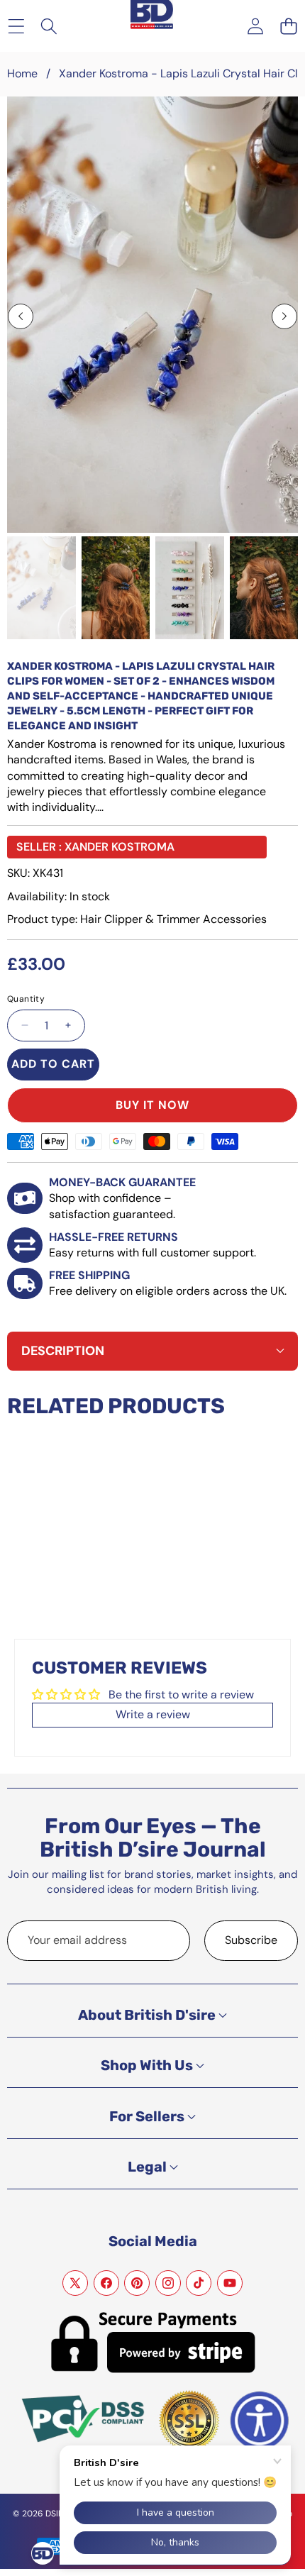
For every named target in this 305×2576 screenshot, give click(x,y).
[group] (41, 588)
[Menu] (16, 26)
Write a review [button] (153, 1714)
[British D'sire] (152, 15)
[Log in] (255, 26)
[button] (288, 26)
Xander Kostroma (120, 847)
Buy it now (152, 1105)
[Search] (49, 26)
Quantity (26, 999)
